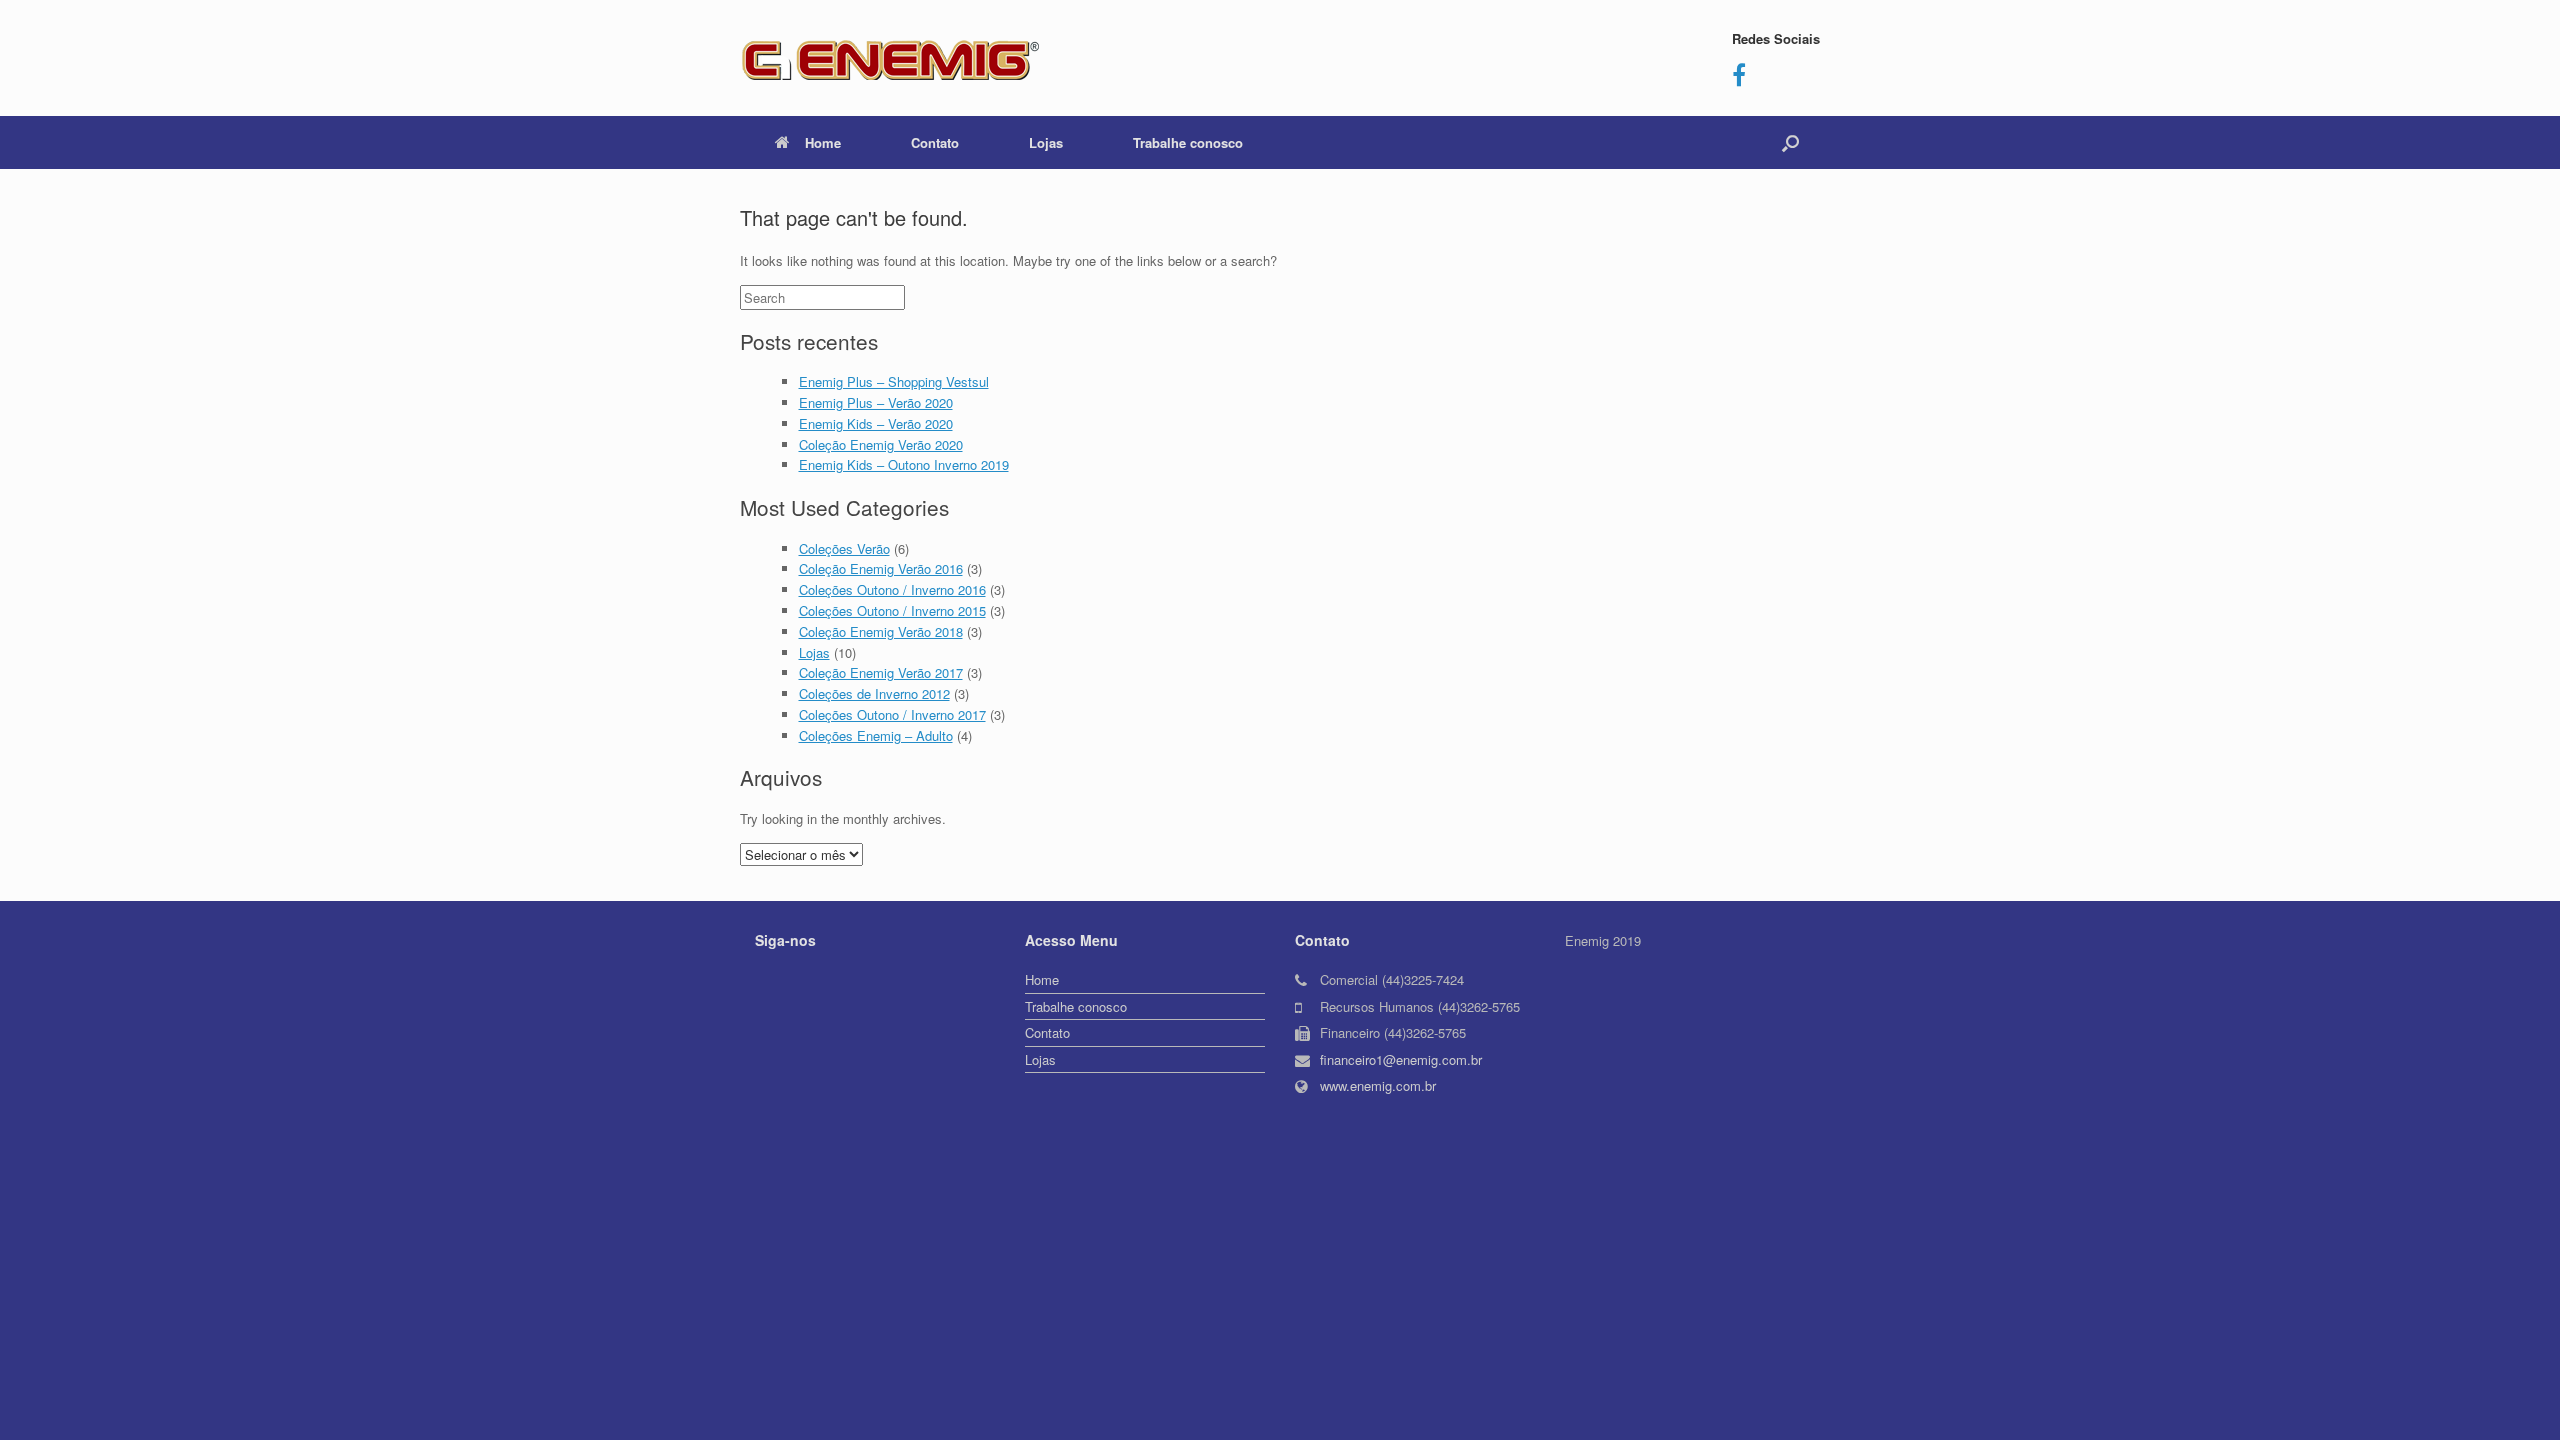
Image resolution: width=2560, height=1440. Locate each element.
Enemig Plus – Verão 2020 (876, 402)
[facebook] (1739, 78)
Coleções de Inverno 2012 (874, 693)
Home (823, 142)
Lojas (1046, 142)
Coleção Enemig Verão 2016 (881, 568)
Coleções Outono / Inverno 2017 (892, 714)
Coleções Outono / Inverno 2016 (892, 589)
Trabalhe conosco (1188, 142)
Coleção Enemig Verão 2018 (881, 631)
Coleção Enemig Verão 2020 (881, 444)
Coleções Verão (844, 548)
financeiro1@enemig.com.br (1401, 1059)
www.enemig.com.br (1378, 1085)
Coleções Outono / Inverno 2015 (892, 610)
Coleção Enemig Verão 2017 (881, 672)
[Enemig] (890, 58)
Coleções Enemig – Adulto (876, 735)
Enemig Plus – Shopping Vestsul (894, 381)
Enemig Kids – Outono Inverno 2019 (904, 464)
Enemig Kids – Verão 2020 (876, 423)
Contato (935, 142)
